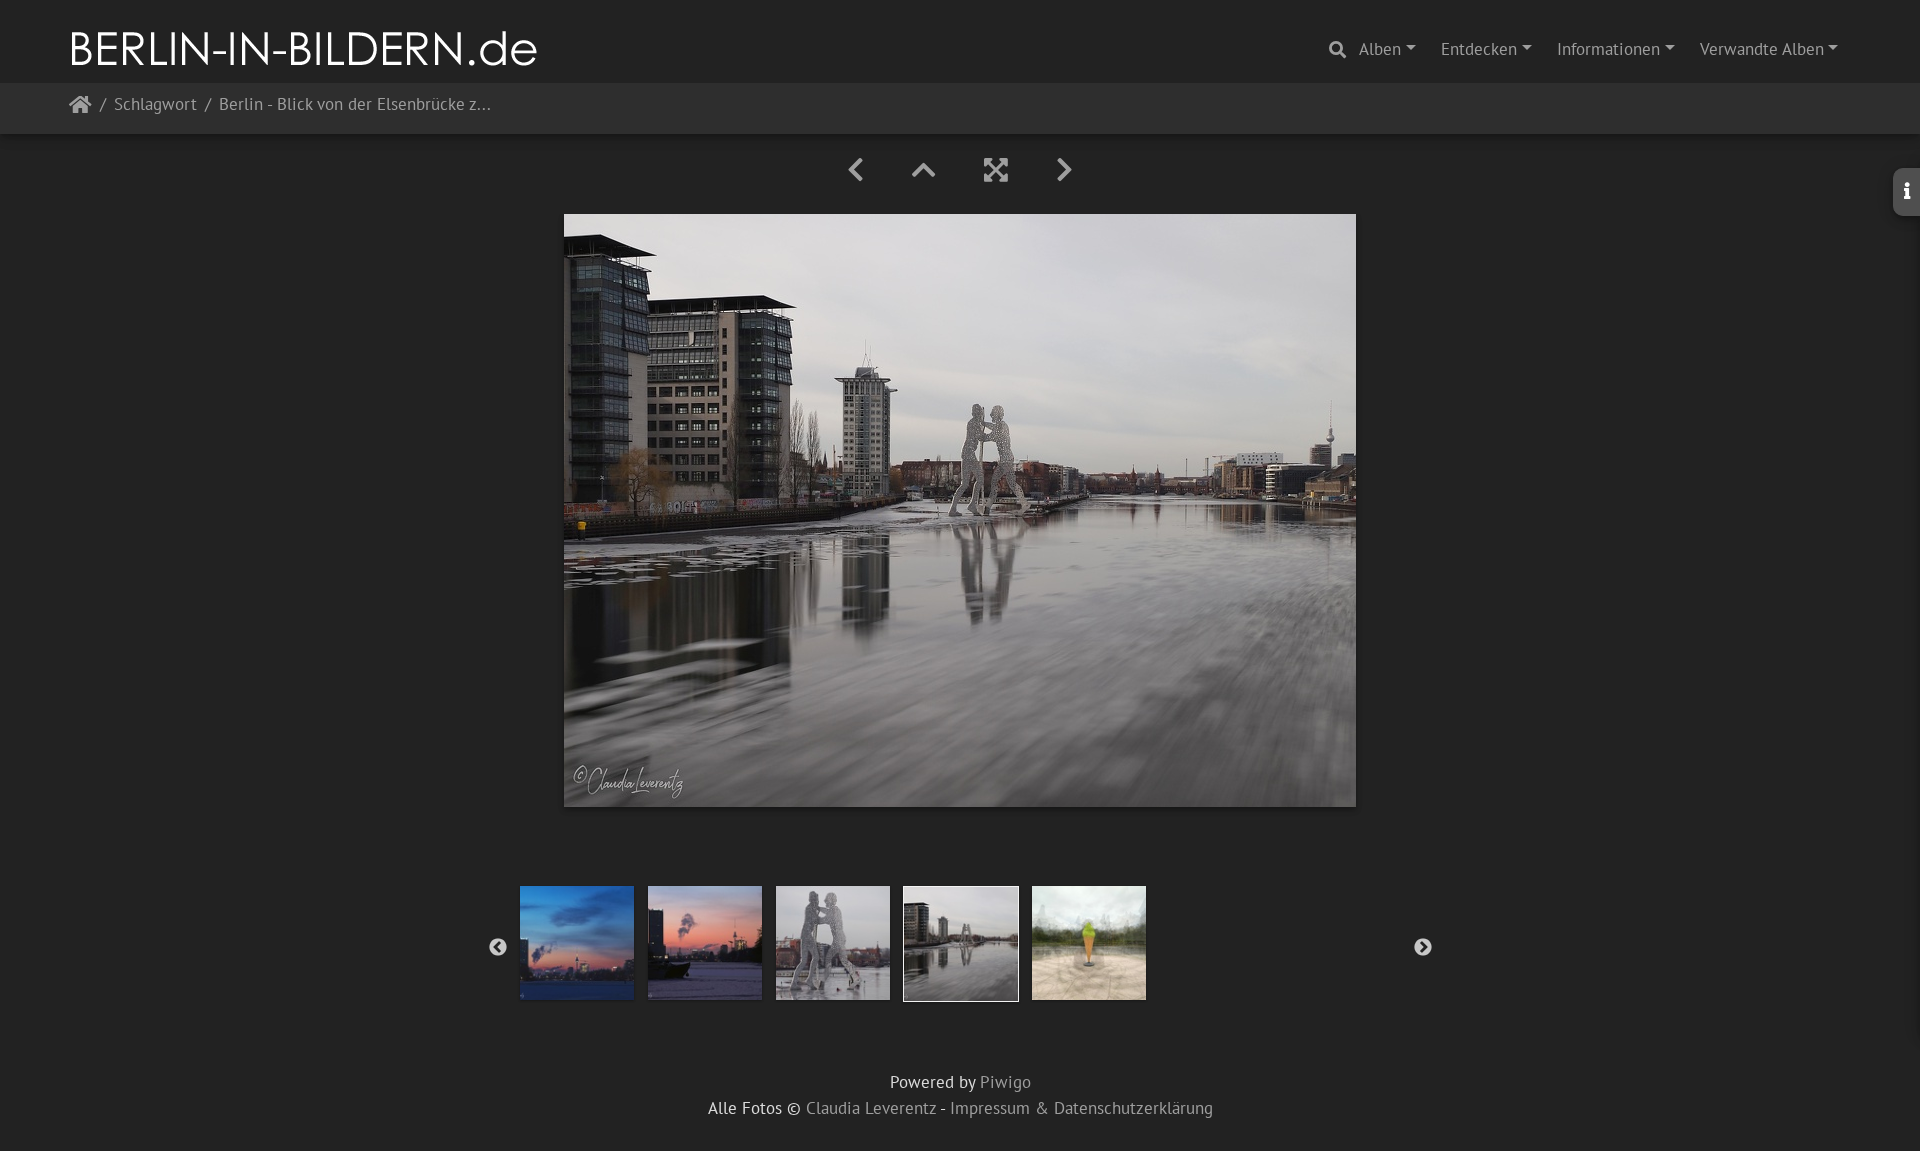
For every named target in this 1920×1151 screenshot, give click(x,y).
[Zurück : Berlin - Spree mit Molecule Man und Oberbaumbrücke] (855, 170)
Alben (1380, 49)
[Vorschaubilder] (924, 170)
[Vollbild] (996, 170)
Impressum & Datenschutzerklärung (1081, 1108)
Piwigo (1005, 1082)
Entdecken (1479, 49)
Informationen (1608, 49)
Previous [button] (498, 948)
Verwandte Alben (1762, 49)
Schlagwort (155, 105)
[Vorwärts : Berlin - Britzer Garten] (1064, 170)
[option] (577, 943)
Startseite (80, 108)
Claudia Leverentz (871, 1108)
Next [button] (1423, 948)
